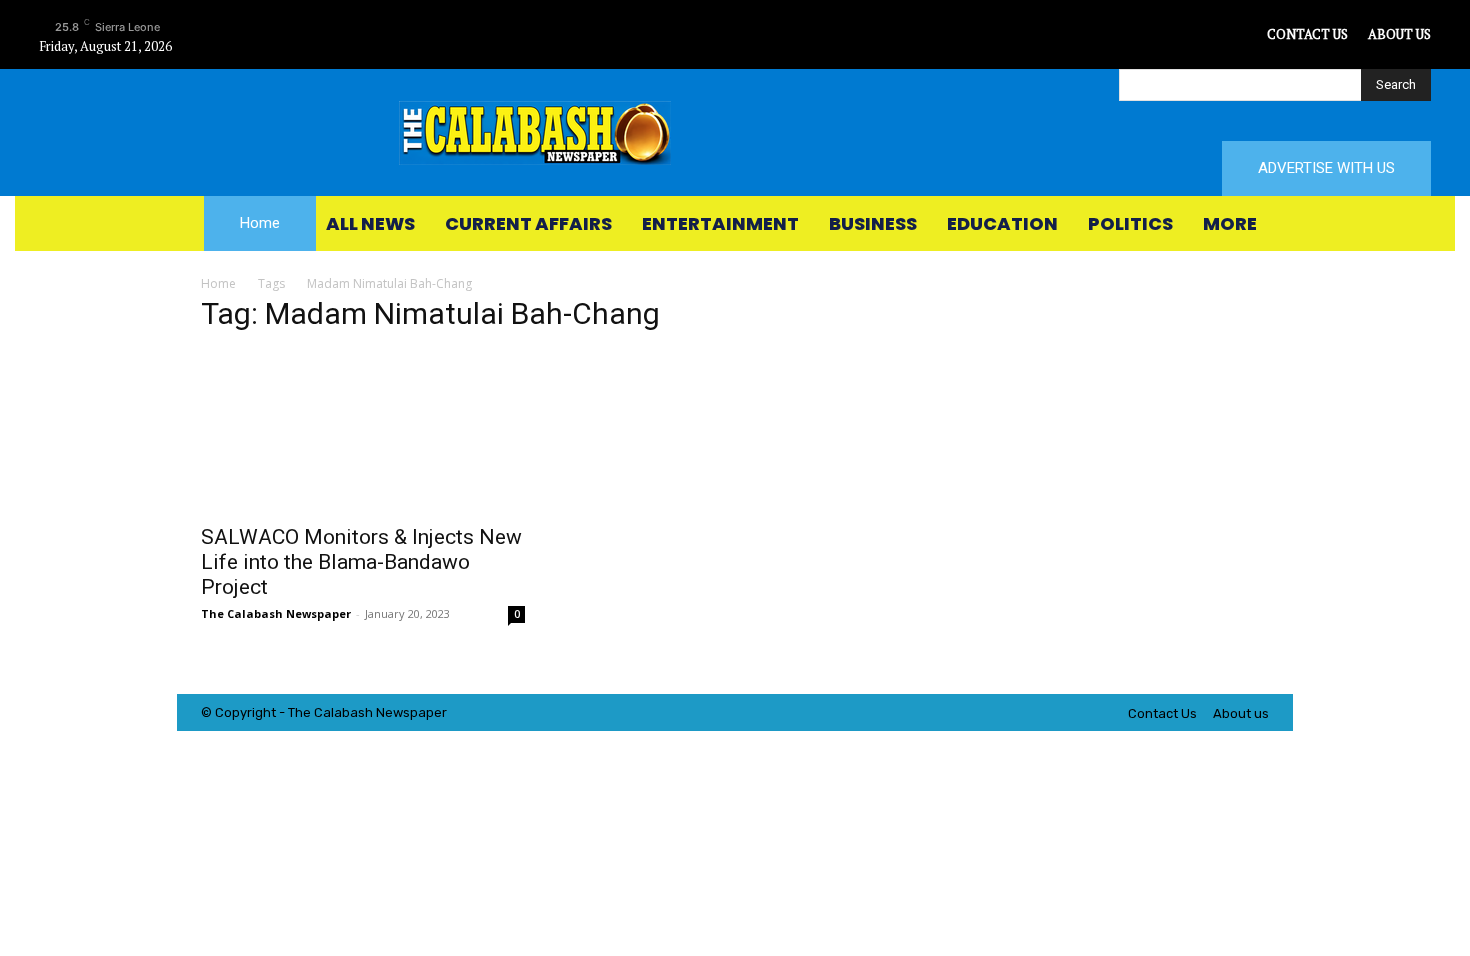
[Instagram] (1204, 34)
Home (218, 283)
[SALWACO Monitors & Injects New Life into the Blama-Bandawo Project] (363, 432)
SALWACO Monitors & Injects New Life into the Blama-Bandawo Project (361, 562)
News (393, 712)
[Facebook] (1159, 34)
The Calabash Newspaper (276, 613)
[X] (1249, 34)
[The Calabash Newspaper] (735, 133)
